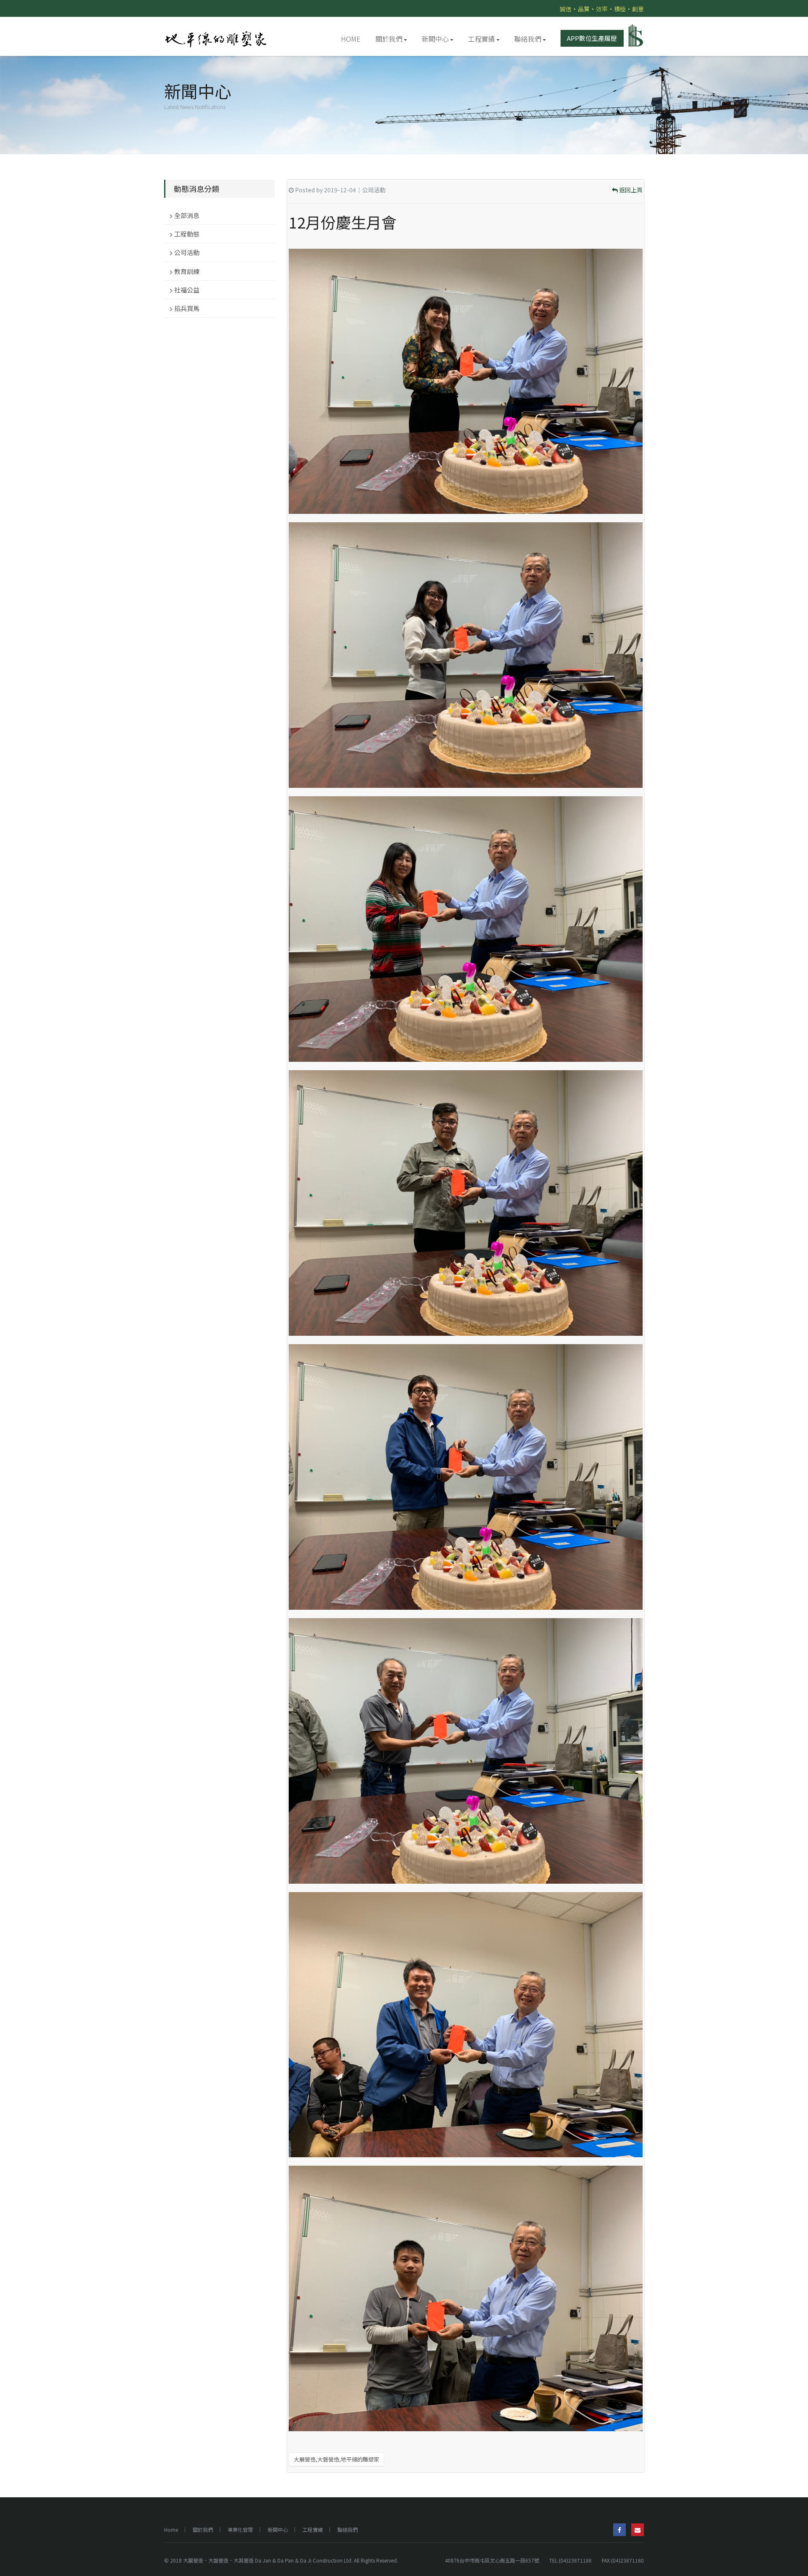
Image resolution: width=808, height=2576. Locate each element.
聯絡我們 (528, 39)
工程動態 (187, 234)
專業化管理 (240, 2529)
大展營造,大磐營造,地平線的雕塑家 (336, 2459)
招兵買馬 (187, 308)
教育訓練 (187, 271)
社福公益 (187, 290)
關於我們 (389, 39)
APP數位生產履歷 (592, 38)
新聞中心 (435, 39)
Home (171, 2529)
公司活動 (187, 252)
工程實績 (481, 39)
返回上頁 (630, 190)
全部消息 (187, 215)
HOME (351, 39)
